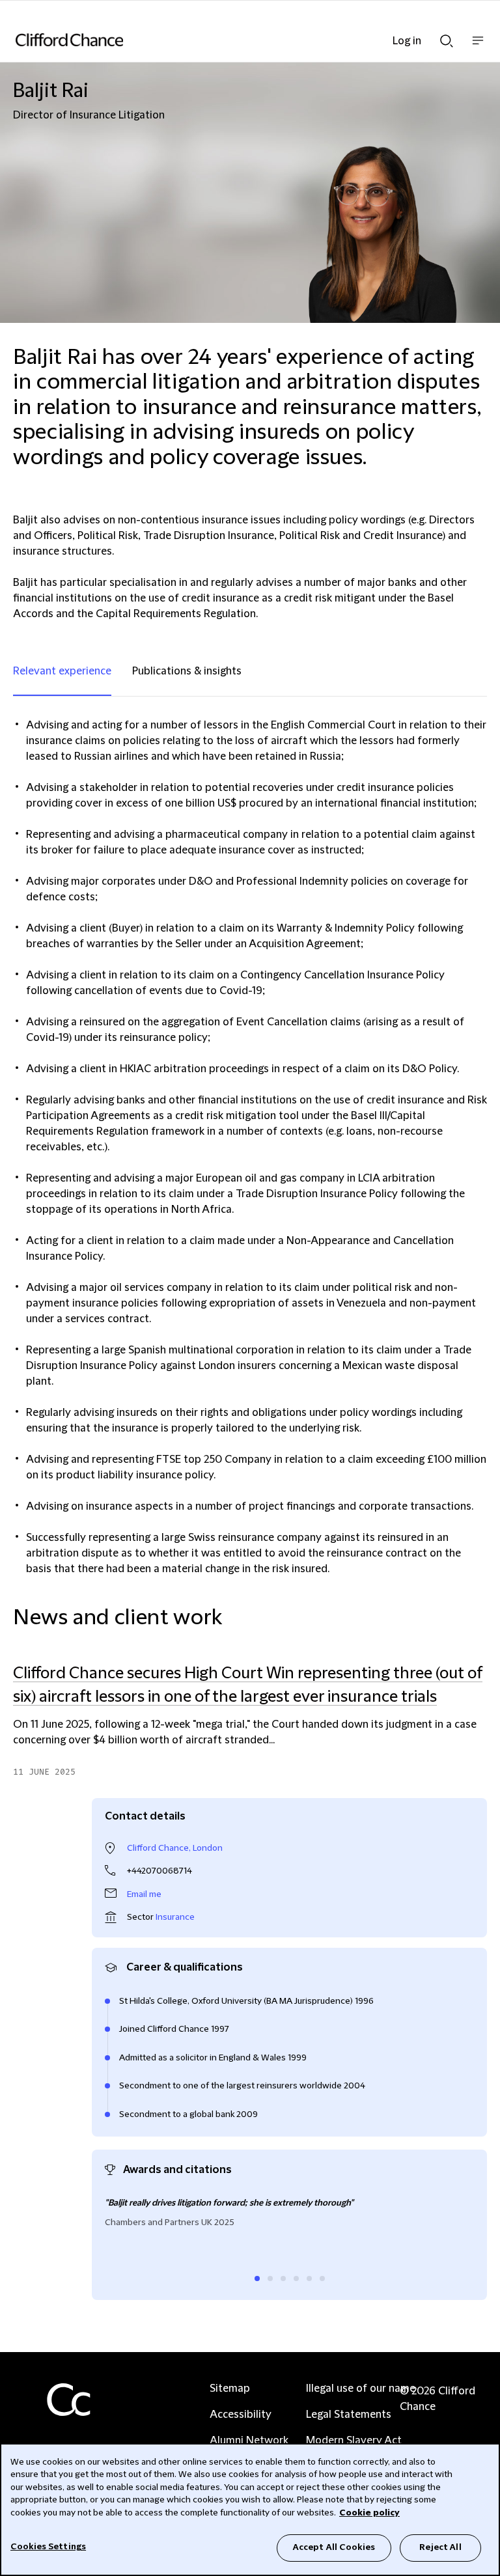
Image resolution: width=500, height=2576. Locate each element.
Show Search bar (447, 37)
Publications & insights (187, 671)
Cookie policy (369, 2513)
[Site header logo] (230, 40)
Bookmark (473, 1785)
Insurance (175, 1917)
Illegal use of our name (361, 2389)
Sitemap (230, 2389)
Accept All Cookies (334, 2547)
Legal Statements (349, 2415)
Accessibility (241, 2415)
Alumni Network (249, 2441)
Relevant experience (62, 671)
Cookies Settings (48, 2547)
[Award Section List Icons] (257, 2278)
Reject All (440, 2547)
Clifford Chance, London (175, 1848)
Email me (144, 1894)
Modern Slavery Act (354, 2441)
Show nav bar (478, 47)
